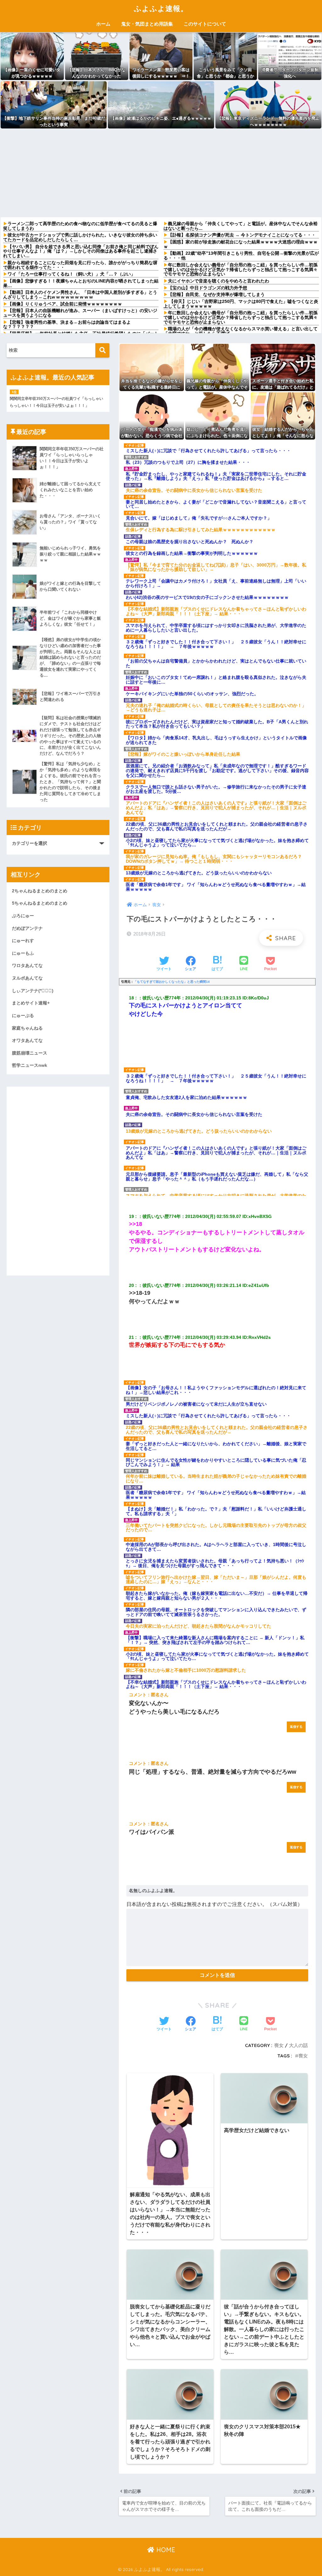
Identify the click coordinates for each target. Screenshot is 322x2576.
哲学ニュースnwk (30, 1065)
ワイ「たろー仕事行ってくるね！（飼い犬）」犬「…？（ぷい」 (71, 274)
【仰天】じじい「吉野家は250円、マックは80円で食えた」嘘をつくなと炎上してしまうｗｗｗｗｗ (241, 304)
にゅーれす (23, 941)
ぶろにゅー (23, 916)
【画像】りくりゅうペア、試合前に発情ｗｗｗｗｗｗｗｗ (65, 304)
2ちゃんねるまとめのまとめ (40, 891)
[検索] (102, 350)
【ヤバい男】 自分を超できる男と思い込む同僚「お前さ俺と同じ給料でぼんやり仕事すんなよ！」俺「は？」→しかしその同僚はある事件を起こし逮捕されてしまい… (81, 251)
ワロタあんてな (27, 965)
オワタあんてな (27, 1040)
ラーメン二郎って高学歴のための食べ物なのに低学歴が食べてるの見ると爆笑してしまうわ (80, 226)
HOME (165, 2550)
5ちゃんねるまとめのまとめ (40, 903)
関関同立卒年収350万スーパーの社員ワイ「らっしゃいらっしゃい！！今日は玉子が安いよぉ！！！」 (56, 402)
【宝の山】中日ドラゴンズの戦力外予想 (208, 288)
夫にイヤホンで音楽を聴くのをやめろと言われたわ (219, 281)
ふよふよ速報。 (161, 8)
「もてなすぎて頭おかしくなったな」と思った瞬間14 (172, 982)
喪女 (279, 2045)
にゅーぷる (23, 1015)
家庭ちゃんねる (27, 1028)
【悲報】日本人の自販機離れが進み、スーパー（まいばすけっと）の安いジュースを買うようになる (80, 313)
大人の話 (298, 2045)
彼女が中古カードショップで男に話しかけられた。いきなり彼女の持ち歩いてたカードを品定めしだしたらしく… (80, 237)
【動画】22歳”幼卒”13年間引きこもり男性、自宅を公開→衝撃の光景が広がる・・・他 (241, 256)
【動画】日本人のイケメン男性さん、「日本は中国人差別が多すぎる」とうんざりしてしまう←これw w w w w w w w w (80, 295)
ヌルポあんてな (27, 978)
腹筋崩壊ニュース (30, 1053)
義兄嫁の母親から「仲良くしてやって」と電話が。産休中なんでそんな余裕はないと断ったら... (241, 226)
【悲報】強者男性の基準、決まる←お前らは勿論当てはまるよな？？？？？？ (67, 324)
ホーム (103, 24)
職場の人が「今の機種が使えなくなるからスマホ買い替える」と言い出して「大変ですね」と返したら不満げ (241, 331)
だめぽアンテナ (27, 928)
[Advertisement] (161, 173)
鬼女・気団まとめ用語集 (147, 24)
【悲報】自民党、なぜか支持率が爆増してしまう (216, 294)
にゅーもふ (23, 953)
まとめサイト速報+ (31, 1003)
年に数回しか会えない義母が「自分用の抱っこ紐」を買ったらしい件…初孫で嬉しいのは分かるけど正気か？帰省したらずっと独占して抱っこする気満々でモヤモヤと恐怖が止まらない (241, 269)
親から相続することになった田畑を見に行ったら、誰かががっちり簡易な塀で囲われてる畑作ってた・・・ (80, 265)
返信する (296, 1727)
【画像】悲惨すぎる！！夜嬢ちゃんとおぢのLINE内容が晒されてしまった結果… (81, 283)
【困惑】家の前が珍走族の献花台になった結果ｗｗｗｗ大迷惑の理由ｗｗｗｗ (241, 244)
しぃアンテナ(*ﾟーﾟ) (33, 991)
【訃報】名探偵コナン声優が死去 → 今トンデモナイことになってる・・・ (242, 235)
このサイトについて (205, 24)
